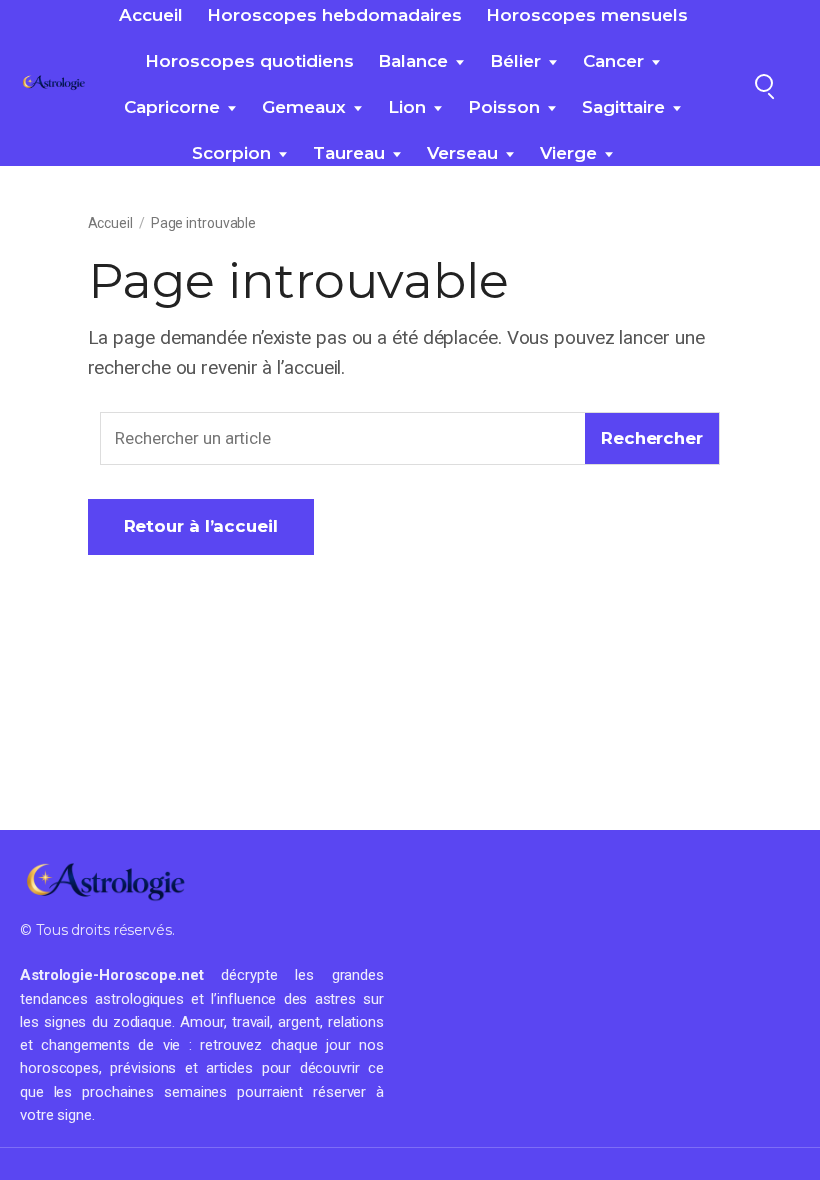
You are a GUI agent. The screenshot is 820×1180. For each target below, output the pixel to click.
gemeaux (304, 107)
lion (407, 107)
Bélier (515, 61)
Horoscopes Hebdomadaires (334, 15)
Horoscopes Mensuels (587, 15)
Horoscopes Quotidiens (249, 61)
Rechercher (652, 438)
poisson (504, 107)
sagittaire (623, 107)
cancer (613, 61)
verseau (462, 153)
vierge (568, 153)
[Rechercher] (764, 83)
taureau (349, 153)
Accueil (151, 15)
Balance (413, 61)
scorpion (231, 153)
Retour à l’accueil (201, 526)
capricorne (172, 107)
